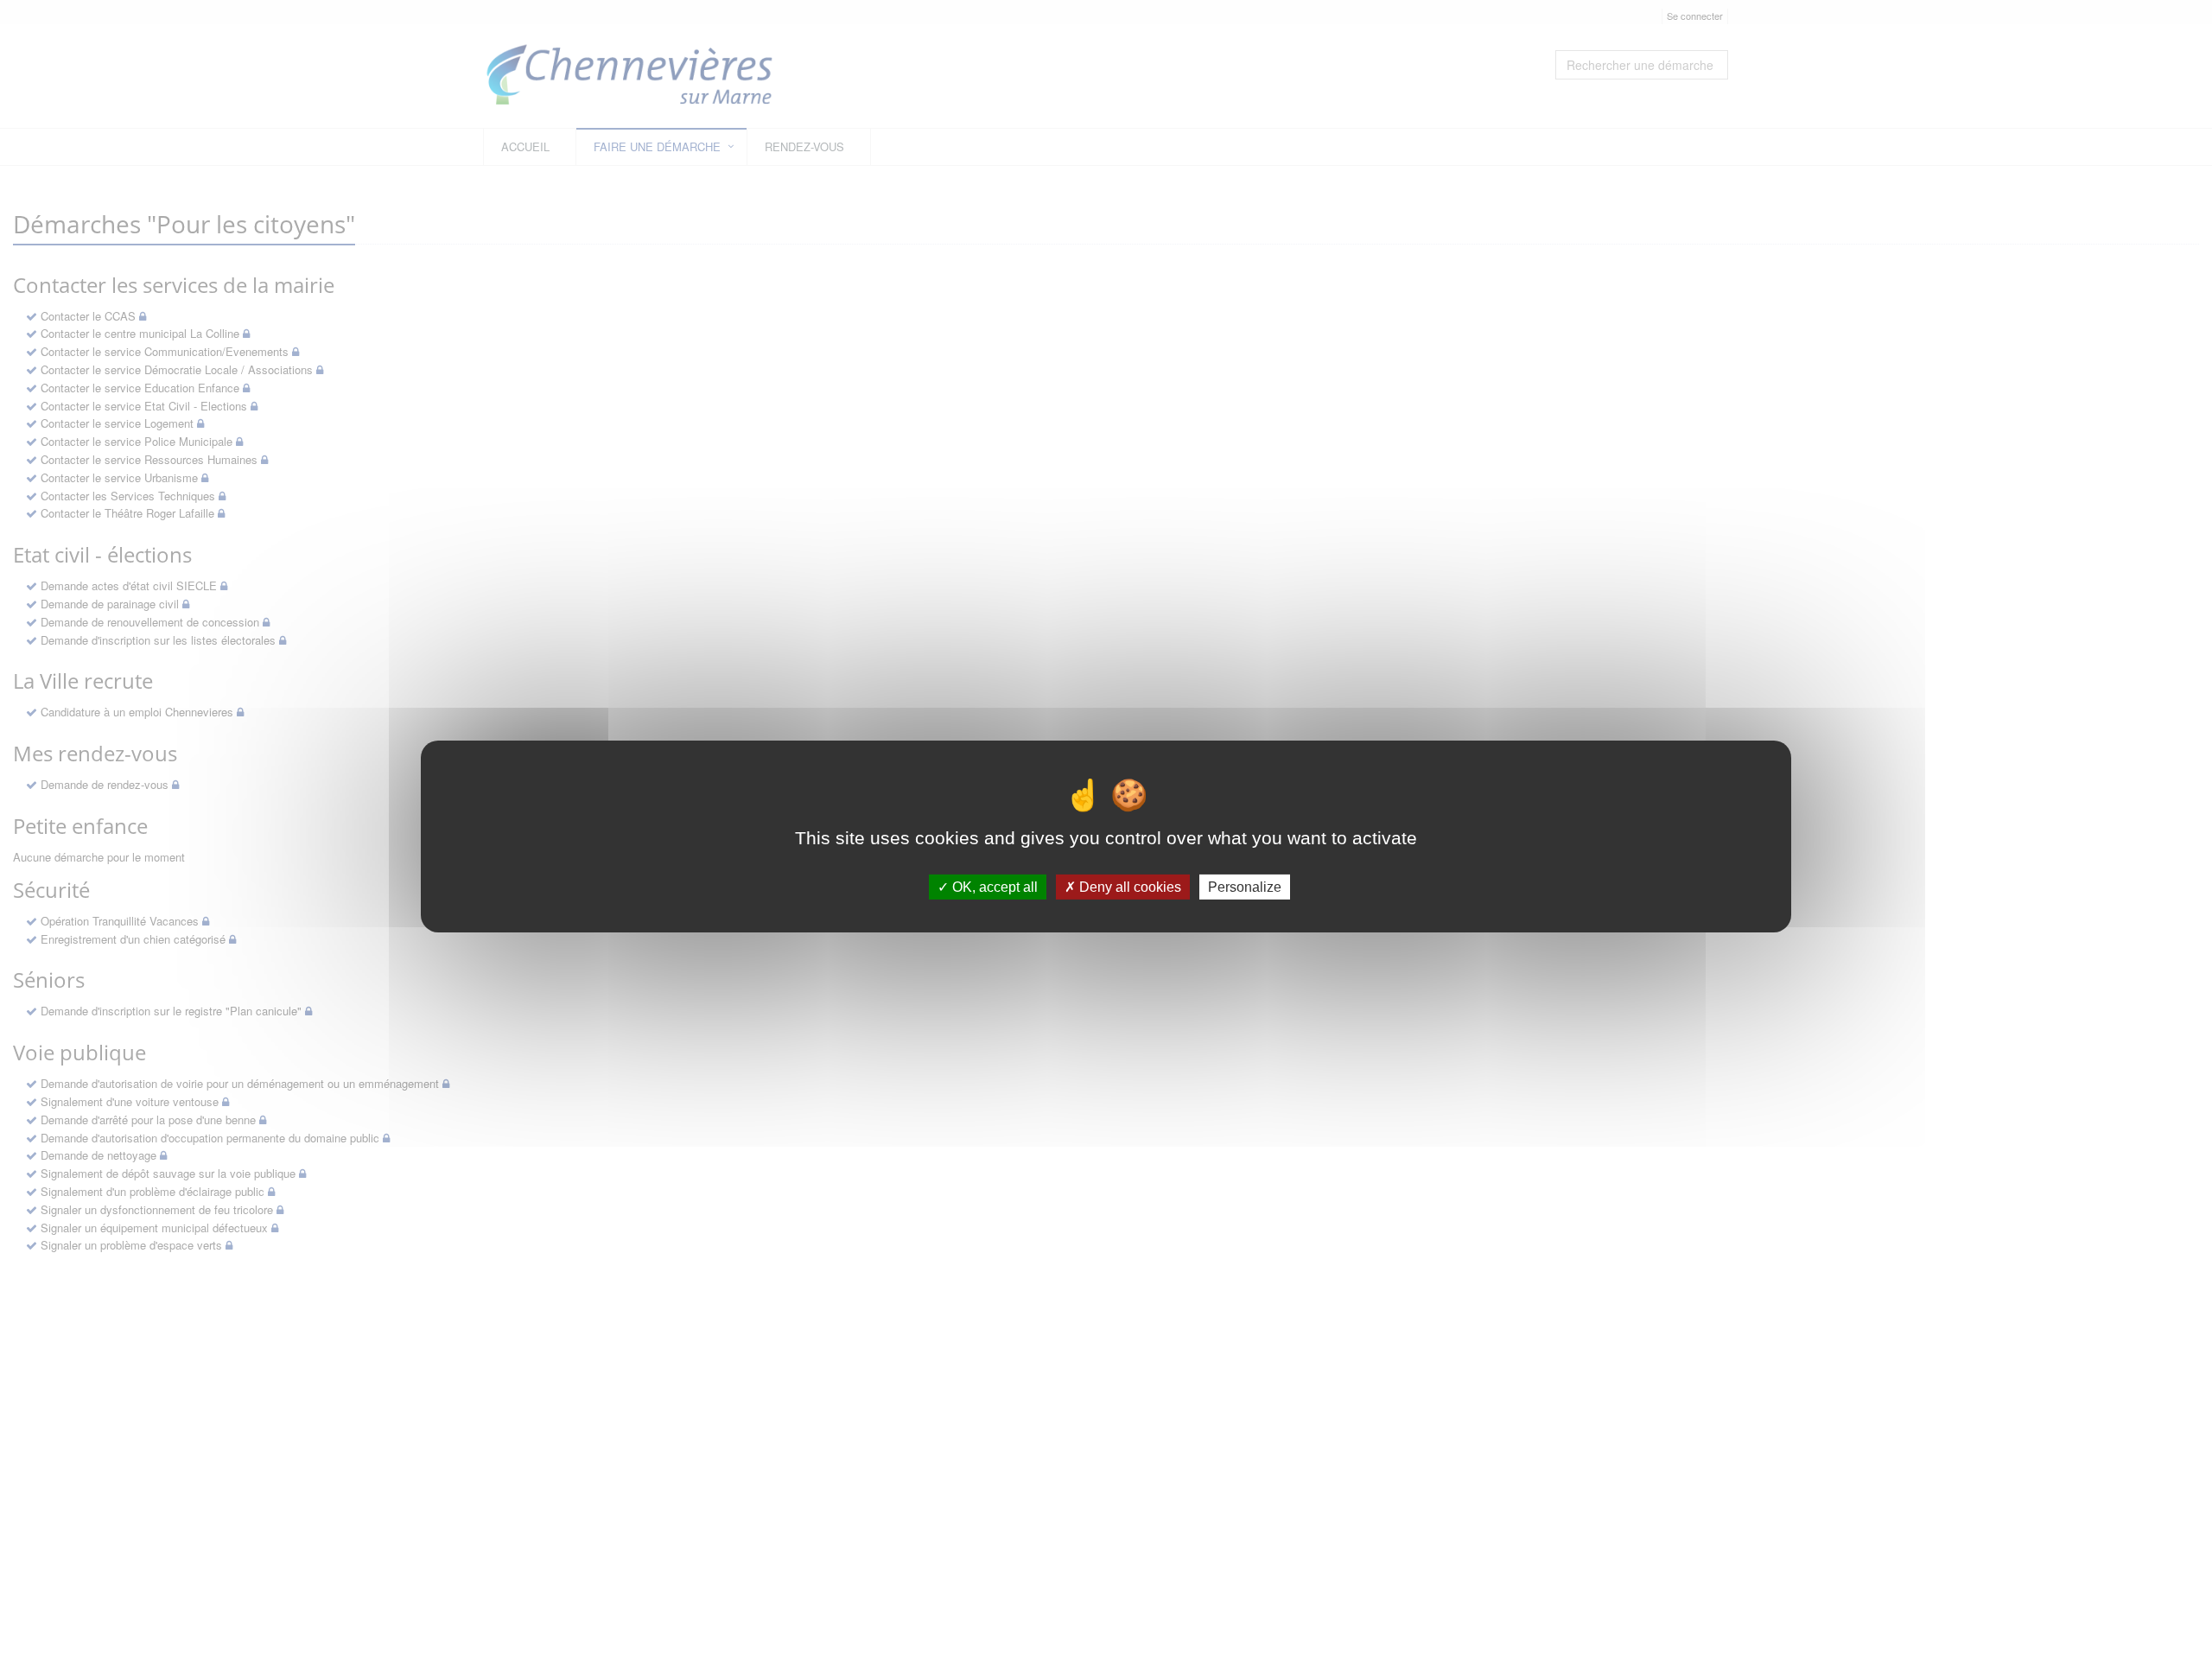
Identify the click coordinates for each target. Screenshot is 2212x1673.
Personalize (1245, 887)
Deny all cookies (1128, 887)
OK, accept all (993, 887)
